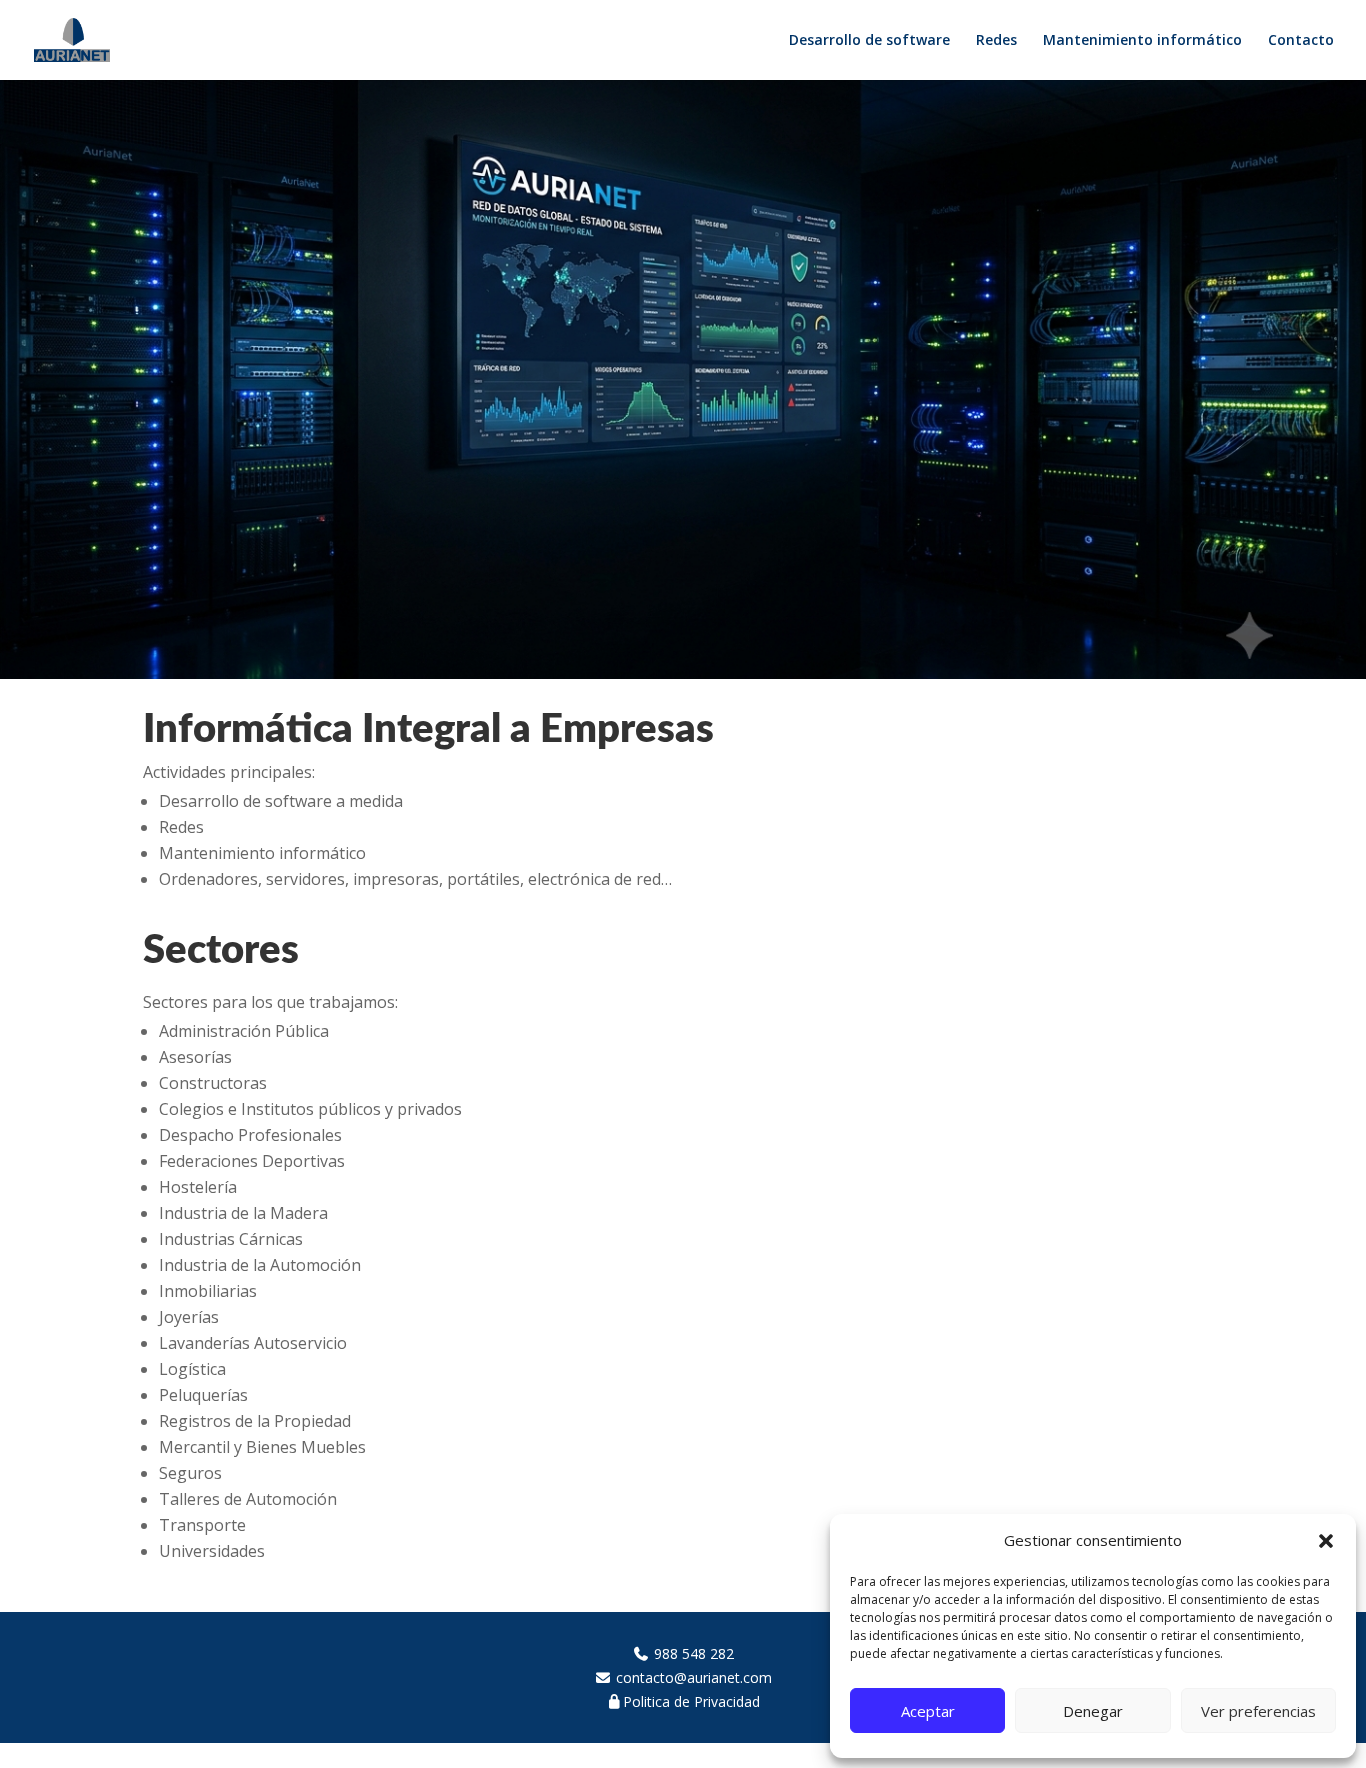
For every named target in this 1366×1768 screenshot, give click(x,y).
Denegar (1093, 1711)
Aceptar (928, 1711)
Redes (996, 41)
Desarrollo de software (869, 41)
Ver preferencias (1258, 1711)
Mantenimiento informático (1142, 41)
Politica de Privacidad (691, 1701)
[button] (1326, 1541)
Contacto (1301, 41)
